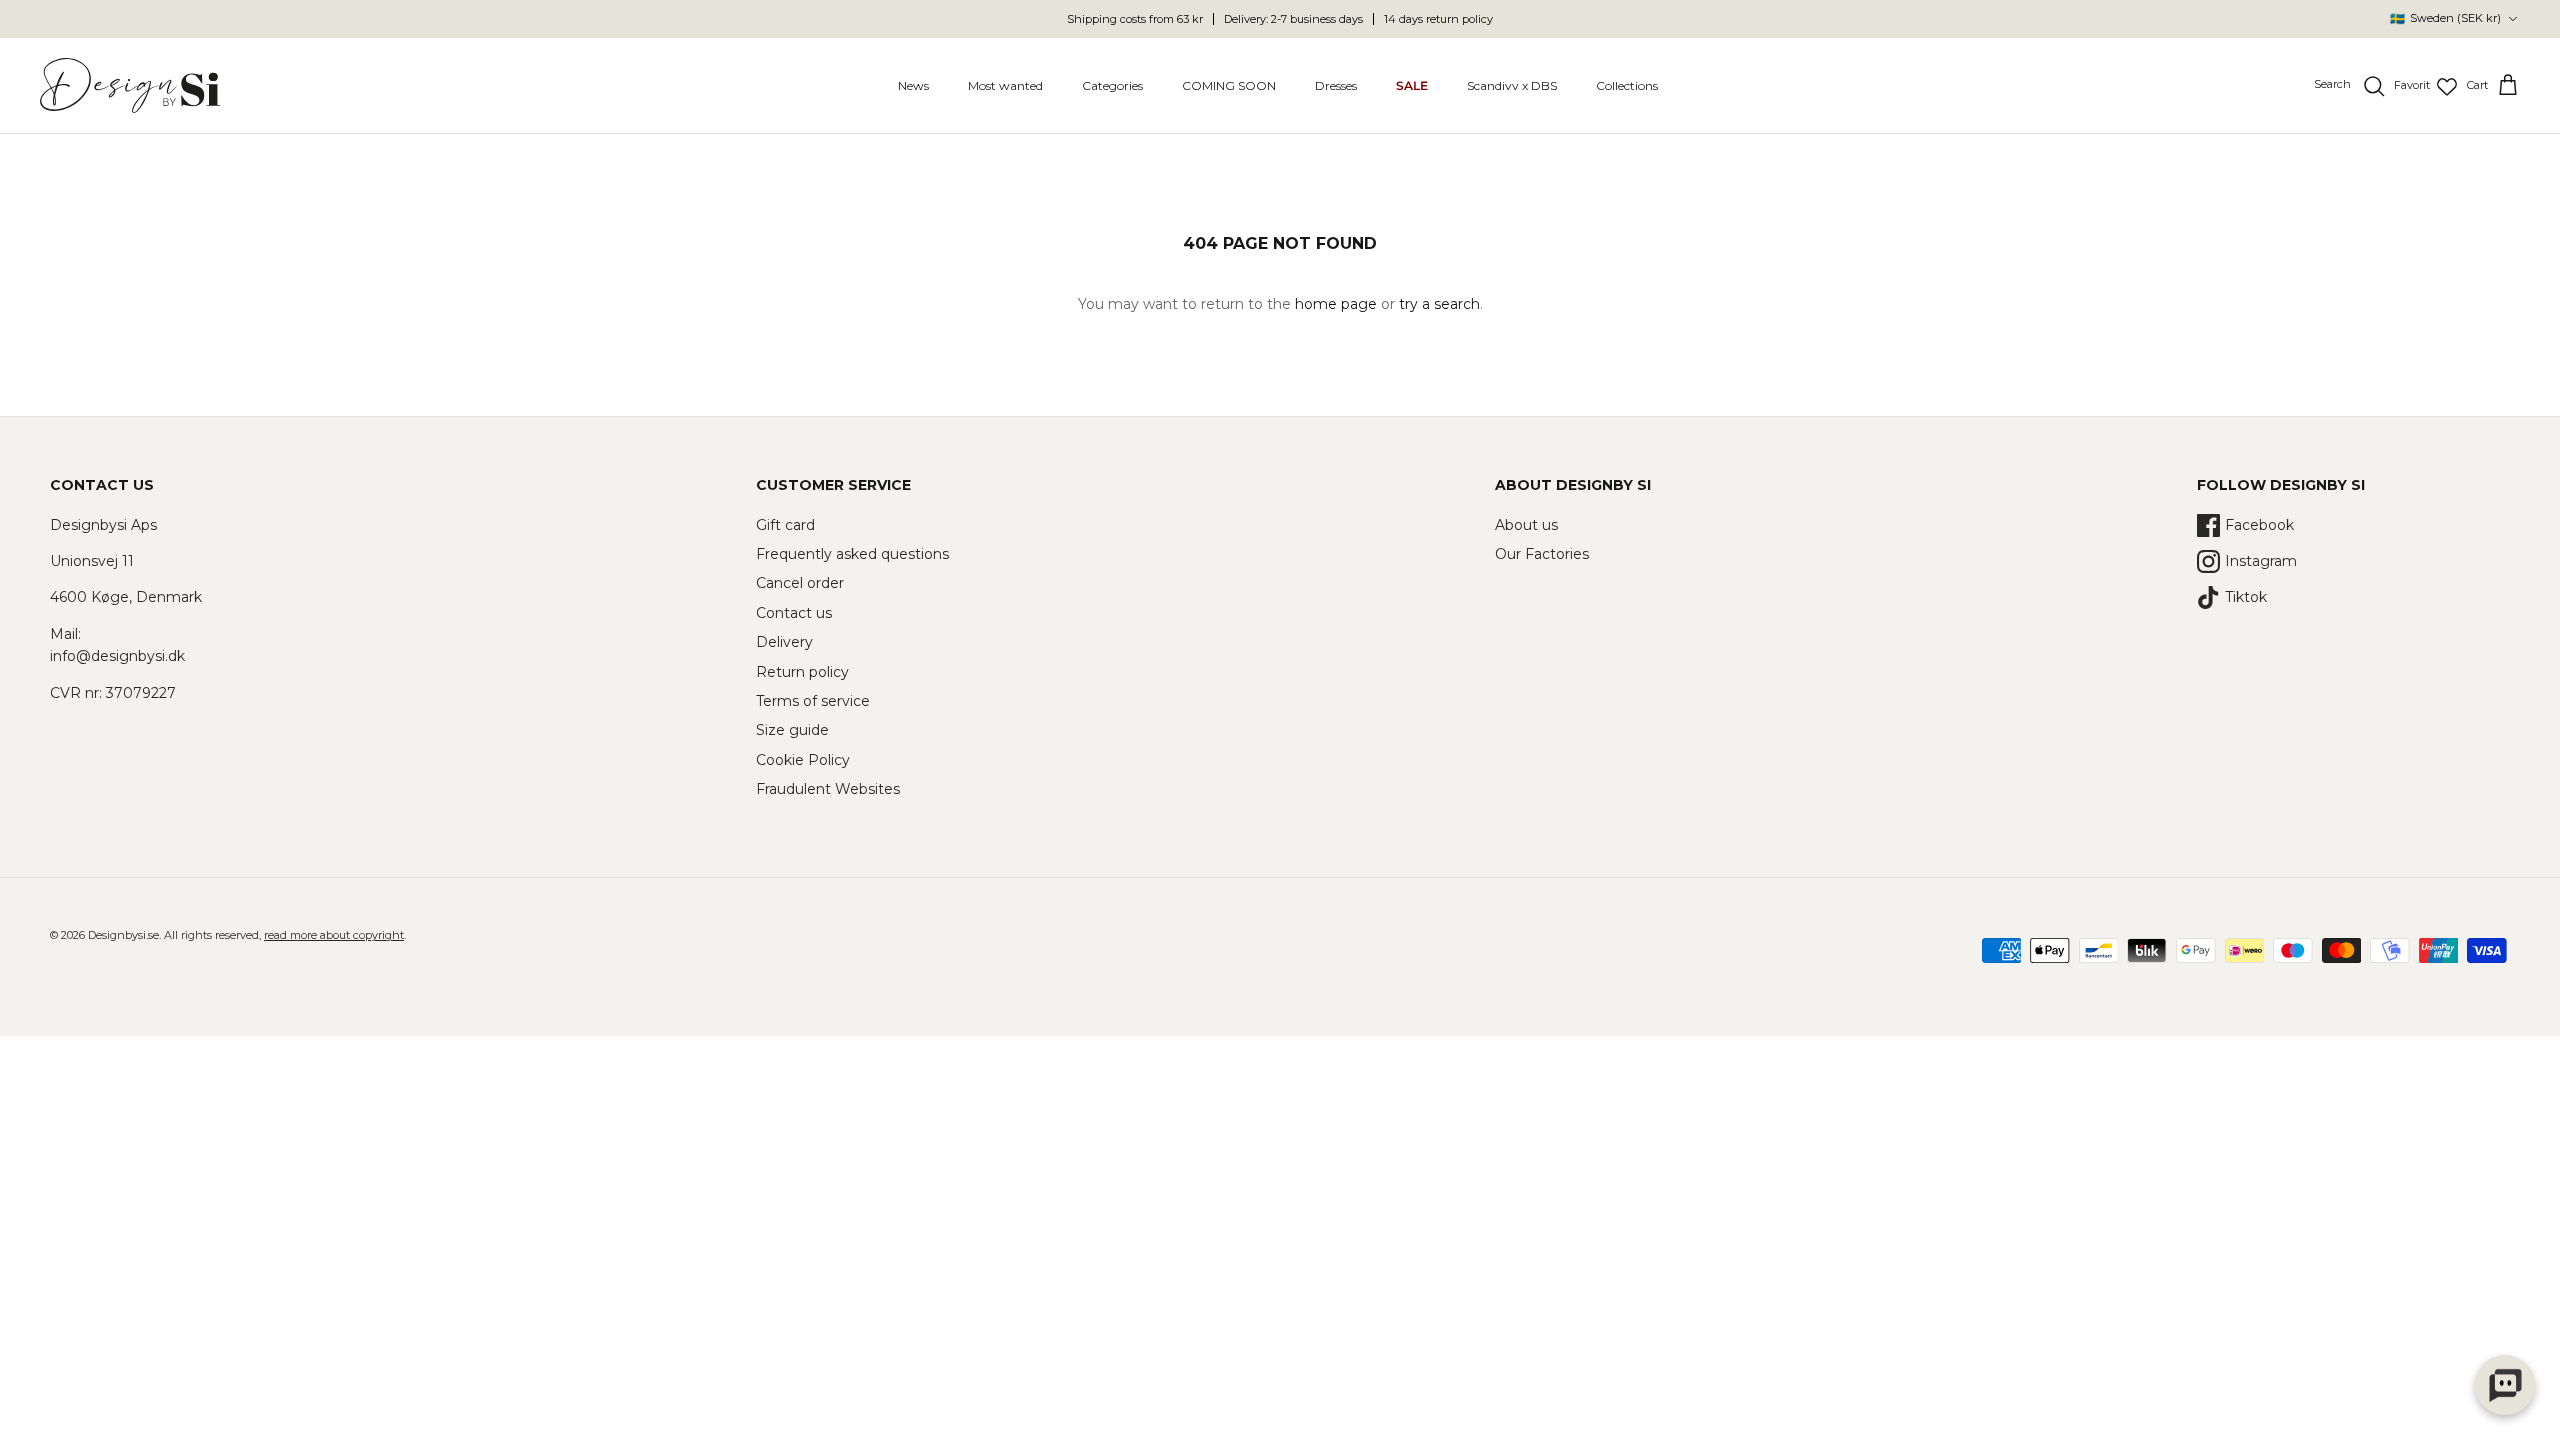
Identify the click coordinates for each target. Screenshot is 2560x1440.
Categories (1112, 85)
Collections (1627, 85)
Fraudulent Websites (828, 789)
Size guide (792, 730)
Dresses (1336, 85)
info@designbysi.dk (117, 656)
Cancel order (800, 583)
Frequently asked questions (852, 554)
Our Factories (1542, 554)
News (913, 85)
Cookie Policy (803, 760)
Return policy (802, 672)
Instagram (2261, 561)
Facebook (2259, 525)
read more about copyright (334, 935)
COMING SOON (1229, 85)
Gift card (785, 525)
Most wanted (1005, 85)
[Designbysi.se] (130, 85)
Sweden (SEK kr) (2445, 18)
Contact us (794, 613)
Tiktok (2246, 597)
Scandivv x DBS (1512, 85)
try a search (1439, 304)
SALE (1412, 85)
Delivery (784, 642)
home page (1336, 304)
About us (1526, 525)
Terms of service (813, 701)
